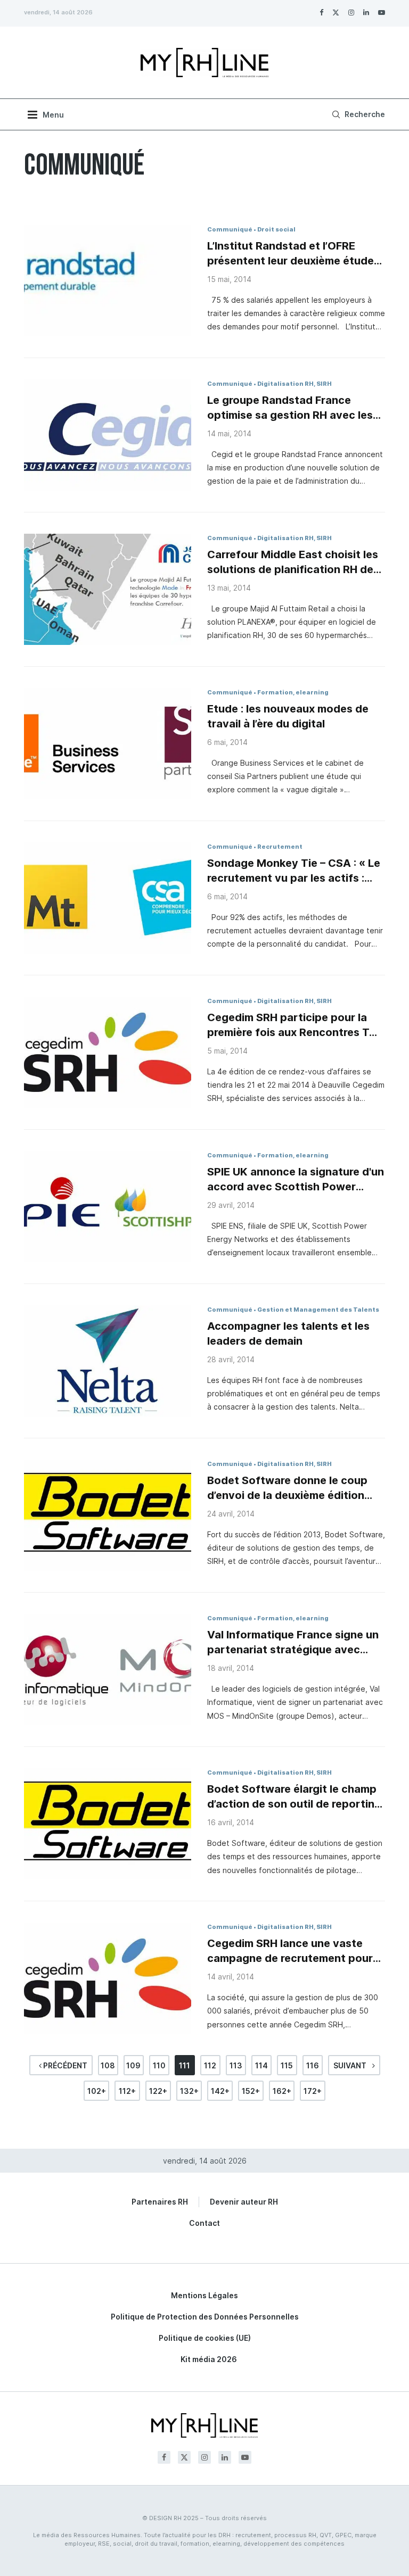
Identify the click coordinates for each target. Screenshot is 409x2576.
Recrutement (280, 847)
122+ (158, 2091)
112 (210, 2065)
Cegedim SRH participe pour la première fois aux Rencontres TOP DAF (296, 1025)
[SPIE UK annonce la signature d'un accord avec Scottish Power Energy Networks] (108, 1207)
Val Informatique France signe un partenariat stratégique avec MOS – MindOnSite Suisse (293, 1643)
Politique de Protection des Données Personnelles (205, 2317)
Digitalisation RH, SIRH (295, 384)
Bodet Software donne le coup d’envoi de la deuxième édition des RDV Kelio (287, 1488)
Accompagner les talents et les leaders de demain (288, 1333)
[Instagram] (351, 12)
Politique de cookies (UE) (205, 2338)
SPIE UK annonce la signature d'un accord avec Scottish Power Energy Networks (296, 1180)
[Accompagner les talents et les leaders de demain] (108, 1361)
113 (236, 2065)
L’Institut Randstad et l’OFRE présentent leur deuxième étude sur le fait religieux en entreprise (291, 254)
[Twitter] (336, 12)
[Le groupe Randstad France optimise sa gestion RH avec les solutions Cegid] (108, 435)
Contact (204, 2223)
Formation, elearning (293, 692)
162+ (282, 2091)
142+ (220, 2091)
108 (108, 2065)
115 (287, 2065)
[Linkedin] (366, 12)
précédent (64, 2065)
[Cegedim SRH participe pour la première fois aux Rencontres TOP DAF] (108, 1052)
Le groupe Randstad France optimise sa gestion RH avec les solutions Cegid (290, 408)
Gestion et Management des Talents (318, 1310)
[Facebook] (321, 12)
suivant (351, 2065)
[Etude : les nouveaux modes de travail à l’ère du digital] (108, 744)
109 (133, 2065)
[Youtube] (382, 12)
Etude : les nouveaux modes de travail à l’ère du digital (288, 716)
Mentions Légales (204, 2295)
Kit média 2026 (209, 2359)
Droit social (276, 229)
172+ (313, 2091)
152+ (251, 2091)
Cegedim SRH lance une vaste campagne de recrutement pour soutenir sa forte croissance (290, 1951)
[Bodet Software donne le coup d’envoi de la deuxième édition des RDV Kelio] (108, 1515)
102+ (97, 2091)
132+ (189, 2091)
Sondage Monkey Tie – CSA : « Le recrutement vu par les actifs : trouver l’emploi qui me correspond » (294, 871)
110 (159, 2065)
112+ (127, 2091)
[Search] (357, 114)
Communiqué (230, 229)
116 (313, 2065)
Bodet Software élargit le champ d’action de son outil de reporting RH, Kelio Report (294, 1797)
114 (261, 2065)
